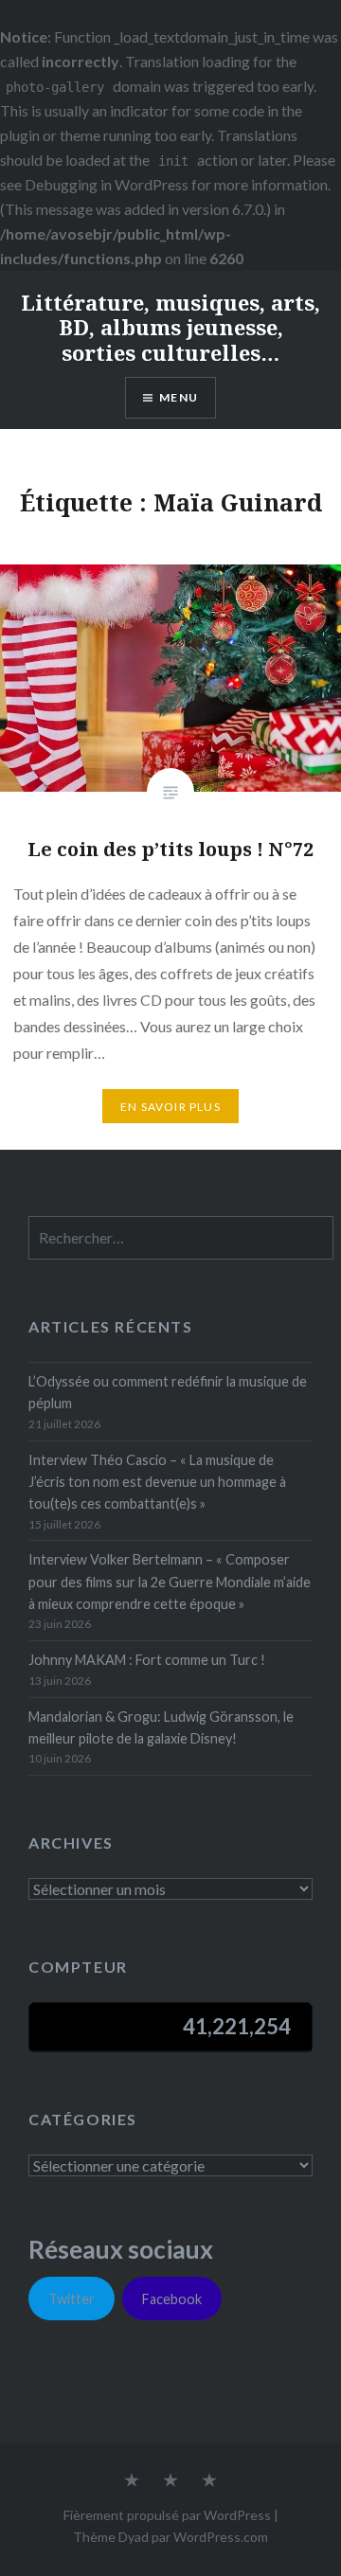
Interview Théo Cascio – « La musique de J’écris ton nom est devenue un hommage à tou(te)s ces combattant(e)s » (157, 1482)
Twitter (72, 2299)
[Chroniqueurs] (170, 2481)
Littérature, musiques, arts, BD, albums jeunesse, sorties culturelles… (170, 327)
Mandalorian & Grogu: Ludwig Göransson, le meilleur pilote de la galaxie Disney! (161, 1727)
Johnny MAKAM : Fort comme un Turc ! (147, 1660)
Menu (179, 397)
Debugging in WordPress (107, 184)
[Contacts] (132, 2481)
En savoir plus (170, 1107)
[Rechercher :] (181, 1238)
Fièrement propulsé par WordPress (167, 2515)
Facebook (172, 2299)
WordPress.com (221, 2537)
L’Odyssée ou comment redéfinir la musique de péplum (168, 1392)
